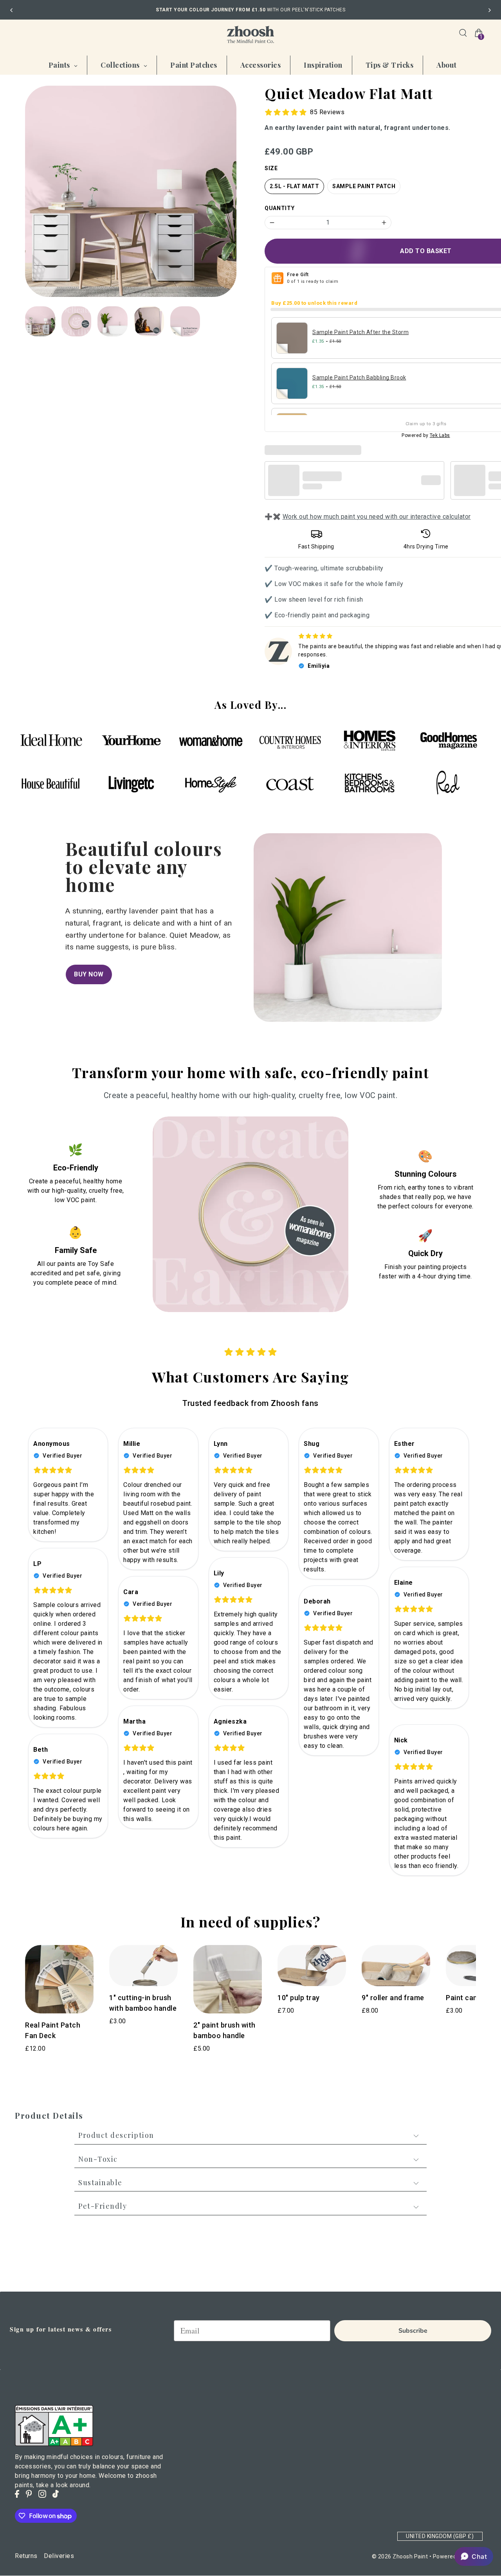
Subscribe (413, 2331)
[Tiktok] (56, 2494)
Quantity (280, 208)
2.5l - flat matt (294, 186)
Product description (116, 2135)
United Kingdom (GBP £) (440, 2536)
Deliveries (59, 2556)
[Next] (489, 10)
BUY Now (89, 974)
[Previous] (12, 10)
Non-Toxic (98, 2159)
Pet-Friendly (103, 2206)
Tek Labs (440, 435)
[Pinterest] (29, 2494)
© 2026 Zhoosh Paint (400, 2556)
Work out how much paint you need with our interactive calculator (377, 517)
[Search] (463, 33)
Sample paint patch (364, 186)
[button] (474, 2556)
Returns (26, 2556)
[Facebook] (17, 2494)
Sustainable (100, 2182)
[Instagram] (42, 2494)
